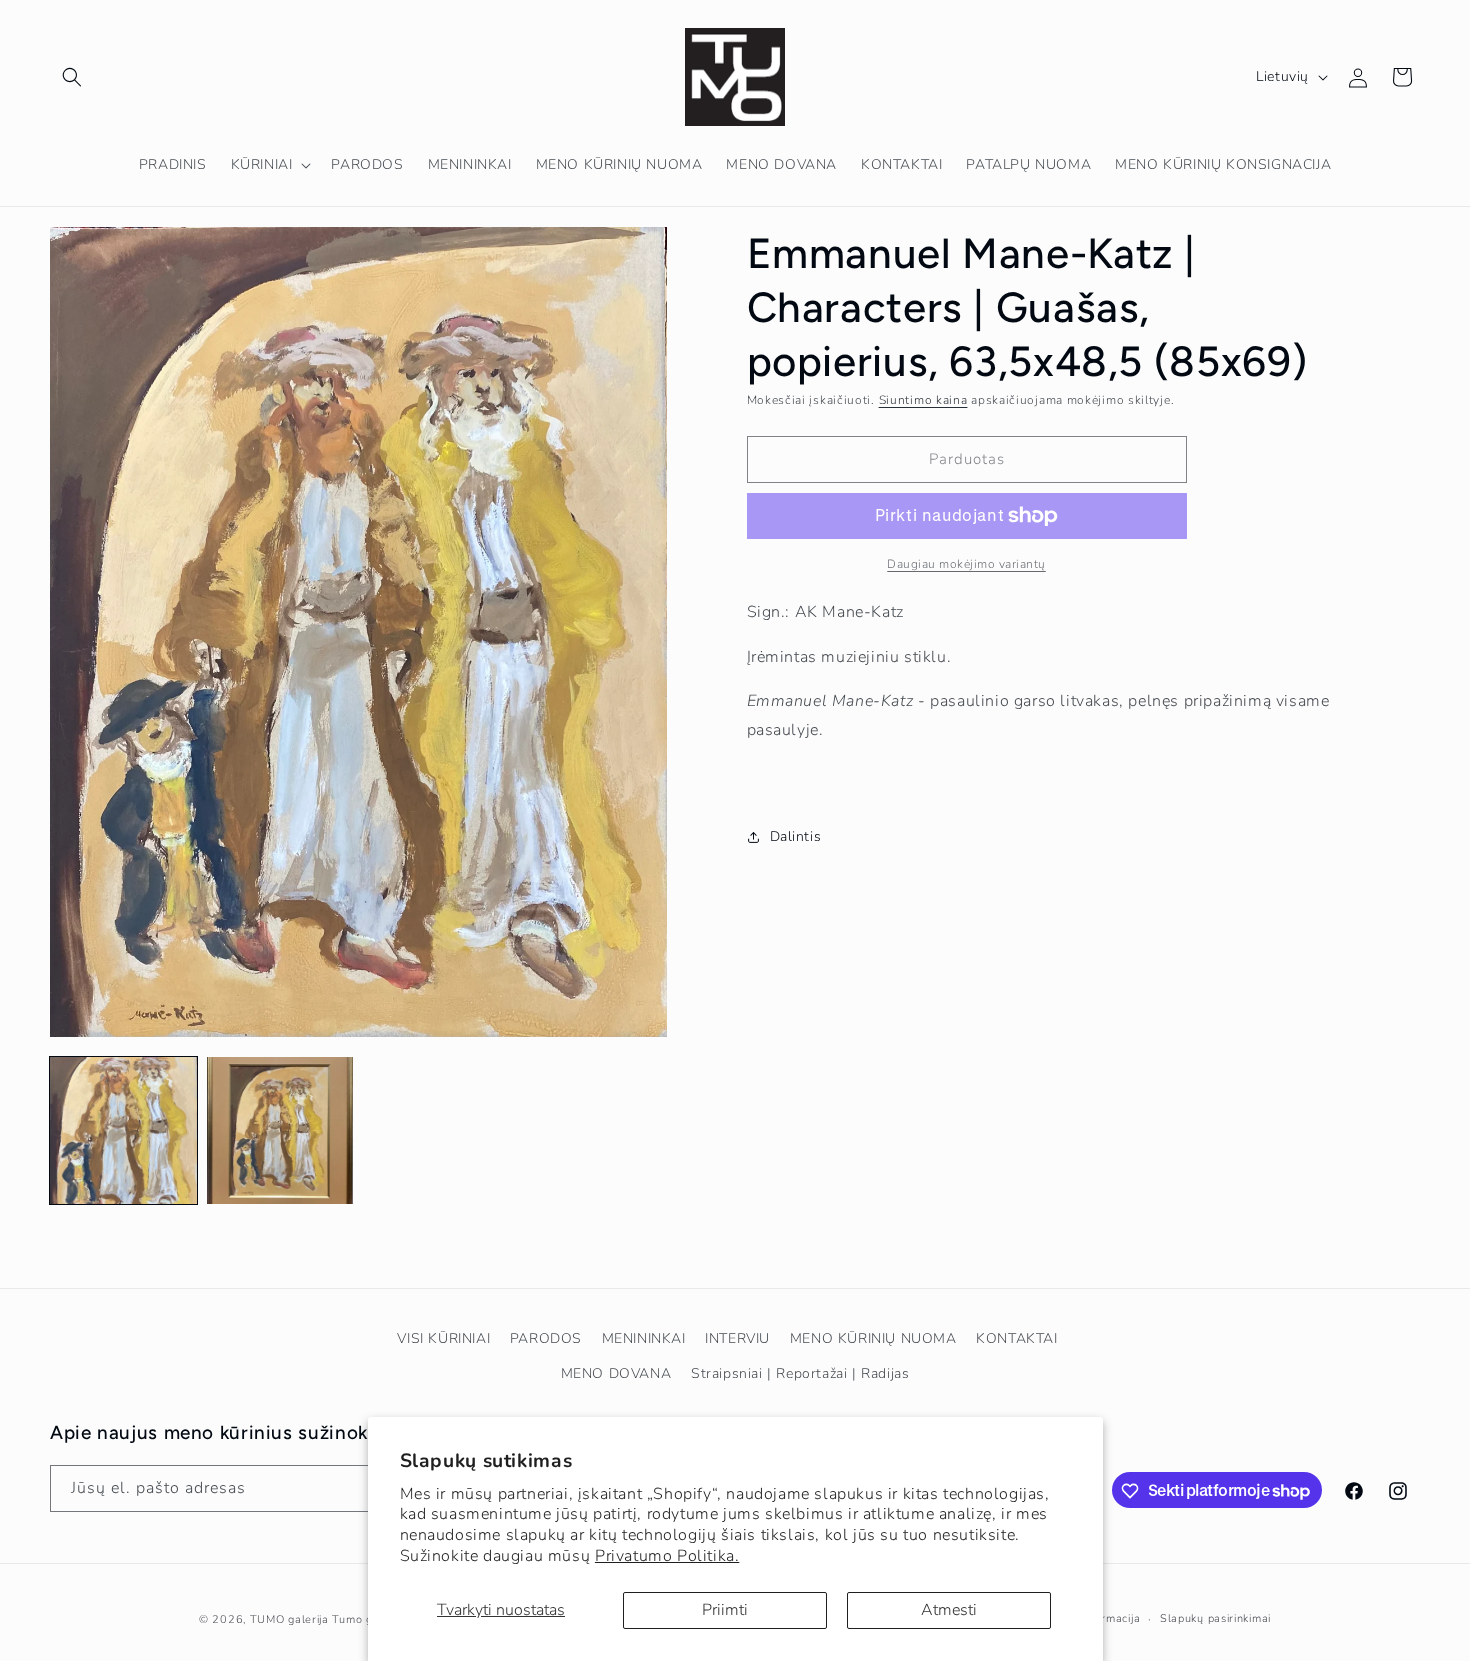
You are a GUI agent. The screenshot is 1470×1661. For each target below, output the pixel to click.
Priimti (725, 1610)
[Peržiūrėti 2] (280, 1130)
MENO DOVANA (616, 1373)
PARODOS (546, 1338)
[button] (72, 77)
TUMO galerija (289, 1619)
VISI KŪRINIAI (443, 1338)
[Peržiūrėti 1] (123, 1130)
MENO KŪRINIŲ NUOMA (873, 1338)
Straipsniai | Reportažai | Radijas (800, 1373)
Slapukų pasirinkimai (1215, 1617)
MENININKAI (644, 1338)
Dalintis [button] (796, 836)
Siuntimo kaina (923, 400)
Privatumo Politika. (667, 1556)
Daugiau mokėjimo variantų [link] (966, 564)
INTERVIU (737, 1338)
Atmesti (949, 1610)
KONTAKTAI (1016, 1338)
